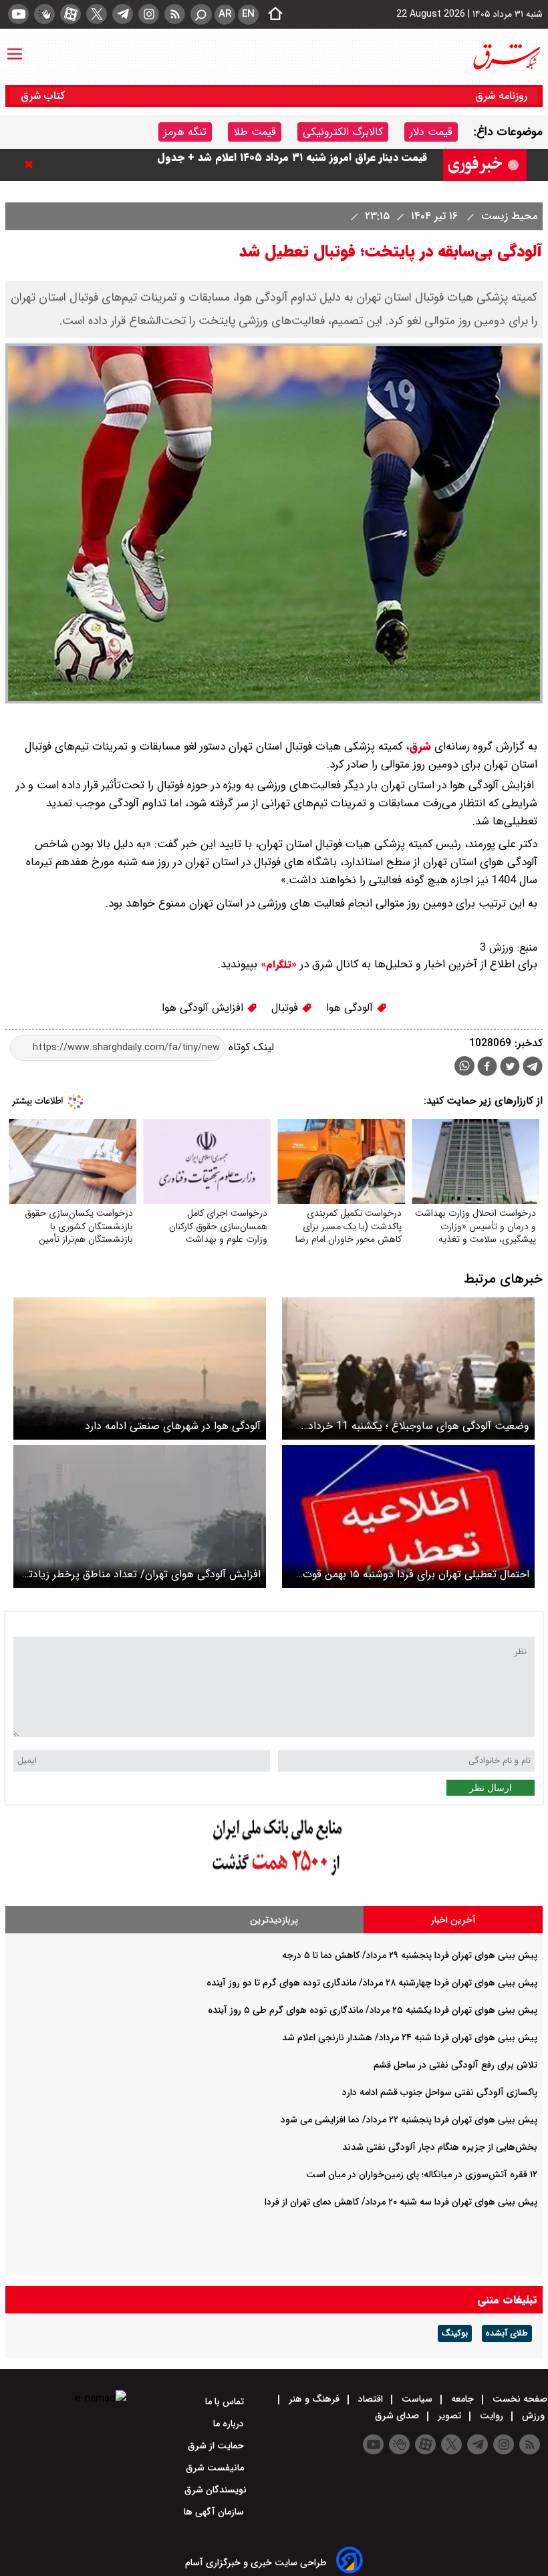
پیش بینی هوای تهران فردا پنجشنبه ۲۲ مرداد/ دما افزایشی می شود (409, 2120)
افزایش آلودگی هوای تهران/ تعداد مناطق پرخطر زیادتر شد (143, 1574)
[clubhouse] (44, 14)
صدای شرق (398, 2416)
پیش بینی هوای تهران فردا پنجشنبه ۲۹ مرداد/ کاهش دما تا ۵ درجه (410, 1955)
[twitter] (97, 14)
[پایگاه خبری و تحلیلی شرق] (506, 57)
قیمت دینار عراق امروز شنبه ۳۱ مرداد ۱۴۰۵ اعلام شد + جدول (292, 165)
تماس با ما (226, 2402)
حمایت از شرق (217, 2446)
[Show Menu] (15, 47)
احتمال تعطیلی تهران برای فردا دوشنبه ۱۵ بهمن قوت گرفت (416, 1574)
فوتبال (286, 1008)
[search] (201, 14)
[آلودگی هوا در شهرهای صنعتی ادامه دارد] (140, 1368)
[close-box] (32, 164)
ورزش (533, 2416)
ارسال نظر (491, 1788)
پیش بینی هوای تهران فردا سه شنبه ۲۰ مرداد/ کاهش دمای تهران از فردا (401, 2202)
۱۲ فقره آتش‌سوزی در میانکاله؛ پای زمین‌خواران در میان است (422, 2175)
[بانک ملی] (274, 1876)
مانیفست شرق (216, 2468)
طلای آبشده (507, 2333)
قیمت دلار (431, 132)
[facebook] (487, 1068)
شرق (420, 747)
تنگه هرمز (185, 132)
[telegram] (123, 14)
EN (248, 14)
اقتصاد (371, 2399)
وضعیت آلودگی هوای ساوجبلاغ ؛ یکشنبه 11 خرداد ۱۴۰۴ (419, 1426)
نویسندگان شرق (216, 2490)
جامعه (462, 2399)
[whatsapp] (464, 1066)
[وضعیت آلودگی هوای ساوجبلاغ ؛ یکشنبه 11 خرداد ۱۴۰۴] (408, 1368)
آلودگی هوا (351, 1008)
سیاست (417, 2399)
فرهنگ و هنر (314, 2399)
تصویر (449, 2416)
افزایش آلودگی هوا (204, 1008)
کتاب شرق (44, 96)
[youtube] (18, 14)
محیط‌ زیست (508, 216)
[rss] (175, 14)
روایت (492, 2416)
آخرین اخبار (453, 1920)
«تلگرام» (277, 965)
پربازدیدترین (274, 1920)
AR (225, 14)
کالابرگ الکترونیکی (343, 132)
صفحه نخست (519, 2399)
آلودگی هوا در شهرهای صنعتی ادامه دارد (173, 1426)
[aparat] (71, 14)
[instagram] (149, 14)
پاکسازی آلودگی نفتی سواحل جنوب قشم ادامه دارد (440, 2092)
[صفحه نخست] (271, 15)
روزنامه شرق (501, 96)
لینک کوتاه (250, 1047)
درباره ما (230, 2424)
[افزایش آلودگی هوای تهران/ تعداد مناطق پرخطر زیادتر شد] (140, 1516)
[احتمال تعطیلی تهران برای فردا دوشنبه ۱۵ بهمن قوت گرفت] (408, 1516)
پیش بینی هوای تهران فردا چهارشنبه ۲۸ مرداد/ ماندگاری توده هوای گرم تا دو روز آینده (372, 1983)
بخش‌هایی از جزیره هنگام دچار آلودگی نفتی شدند (440, 2147)
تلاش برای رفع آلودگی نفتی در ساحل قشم (455, 2065)
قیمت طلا (255, 132)
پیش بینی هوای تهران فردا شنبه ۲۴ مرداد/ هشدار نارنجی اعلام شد (410, 2038)
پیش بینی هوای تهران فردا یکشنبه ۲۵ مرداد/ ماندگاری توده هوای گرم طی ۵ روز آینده (373, 2010)
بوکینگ (455, 2333)
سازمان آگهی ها (215, 2512)
